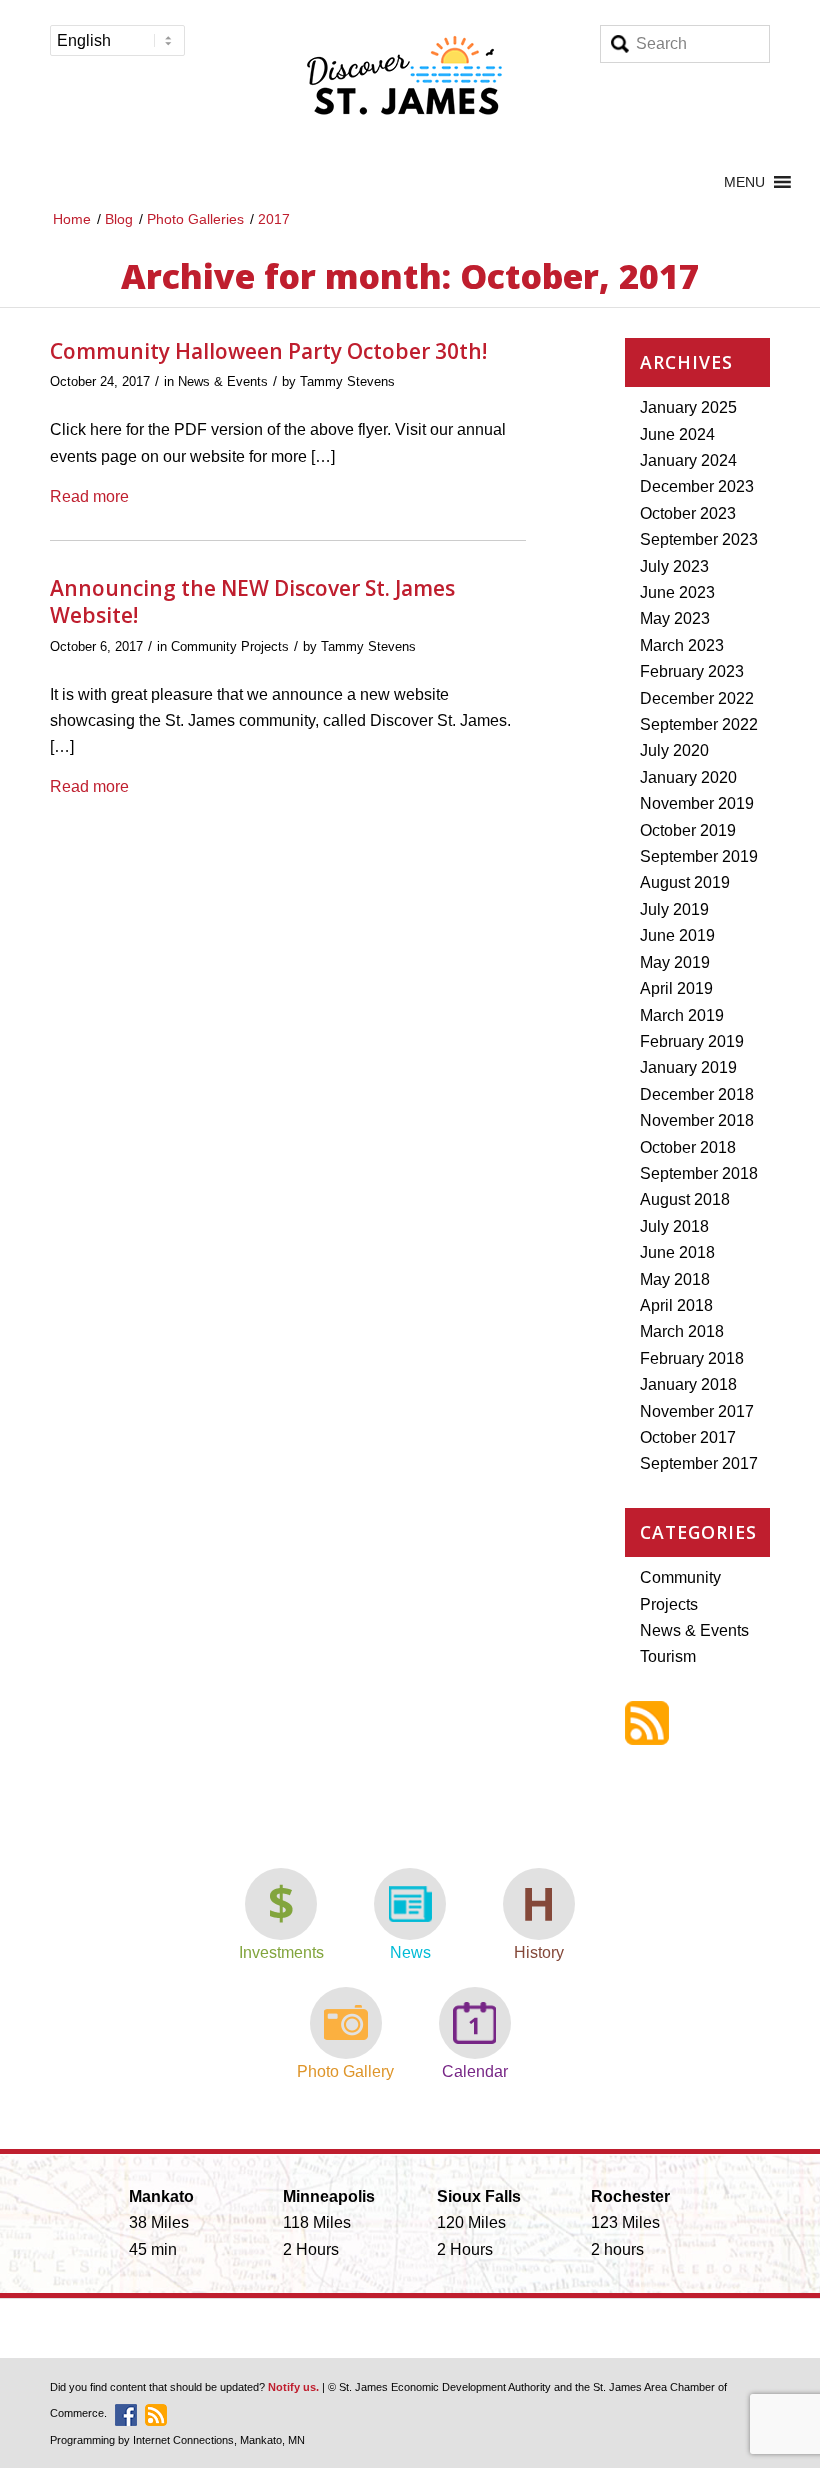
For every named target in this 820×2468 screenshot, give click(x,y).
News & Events (223, 381)
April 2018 (676, 1305)
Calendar (475, 2071)
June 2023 (677, 592)
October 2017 (688, 1437)
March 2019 (682, 1015)
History (539, 1952)
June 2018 (677, 1252)
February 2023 (692, 671)
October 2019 (688, 830)
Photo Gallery (345, 2071)
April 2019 (676, 988)
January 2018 (688, 1384)
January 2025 (688, 407)
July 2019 (674, 909)
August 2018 (685, 1199)
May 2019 (675, 962)
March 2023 (682, 645)
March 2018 (682, 1331)
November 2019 (697, 803)
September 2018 (699, 1173)
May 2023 (675, 618)
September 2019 (699, 856)
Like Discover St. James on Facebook (126, 2415)
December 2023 (697, 486)
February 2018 (692, 1358)
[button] (744, 182)
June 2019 (677, 935)
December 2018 (697, 1094)
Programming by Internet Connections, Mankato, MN (177, 2440)
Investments (281, 1952)
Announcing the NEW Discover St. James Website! (252, 601)
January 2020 (688, 777)
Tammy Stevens (347, 381)
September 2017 (699, 1463)
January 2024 (688, 460)
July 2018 (674, 1226)
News (410, 1952)
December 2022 (697, 698)
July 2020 (674, 750)
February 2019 (692, 1041)
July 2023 (674, 566)
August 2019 (685, 882)
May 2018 (675, 1279)
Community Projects (230, 646)
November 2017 (697, 1411)
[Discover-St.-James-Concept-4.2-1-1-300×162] (410, 81)
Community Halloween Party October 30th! (268, 351)
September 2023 (699, 539)
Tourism (668, 1656)
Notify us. (293, 2387)
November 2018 (697, 1120)
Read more (89, 496)
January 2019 (688, 1067)
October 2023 (688, 513)
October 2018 (688, 1147)
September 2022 (699, 724)
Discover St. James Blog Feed (647, 1723)
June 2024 (677, 434)
